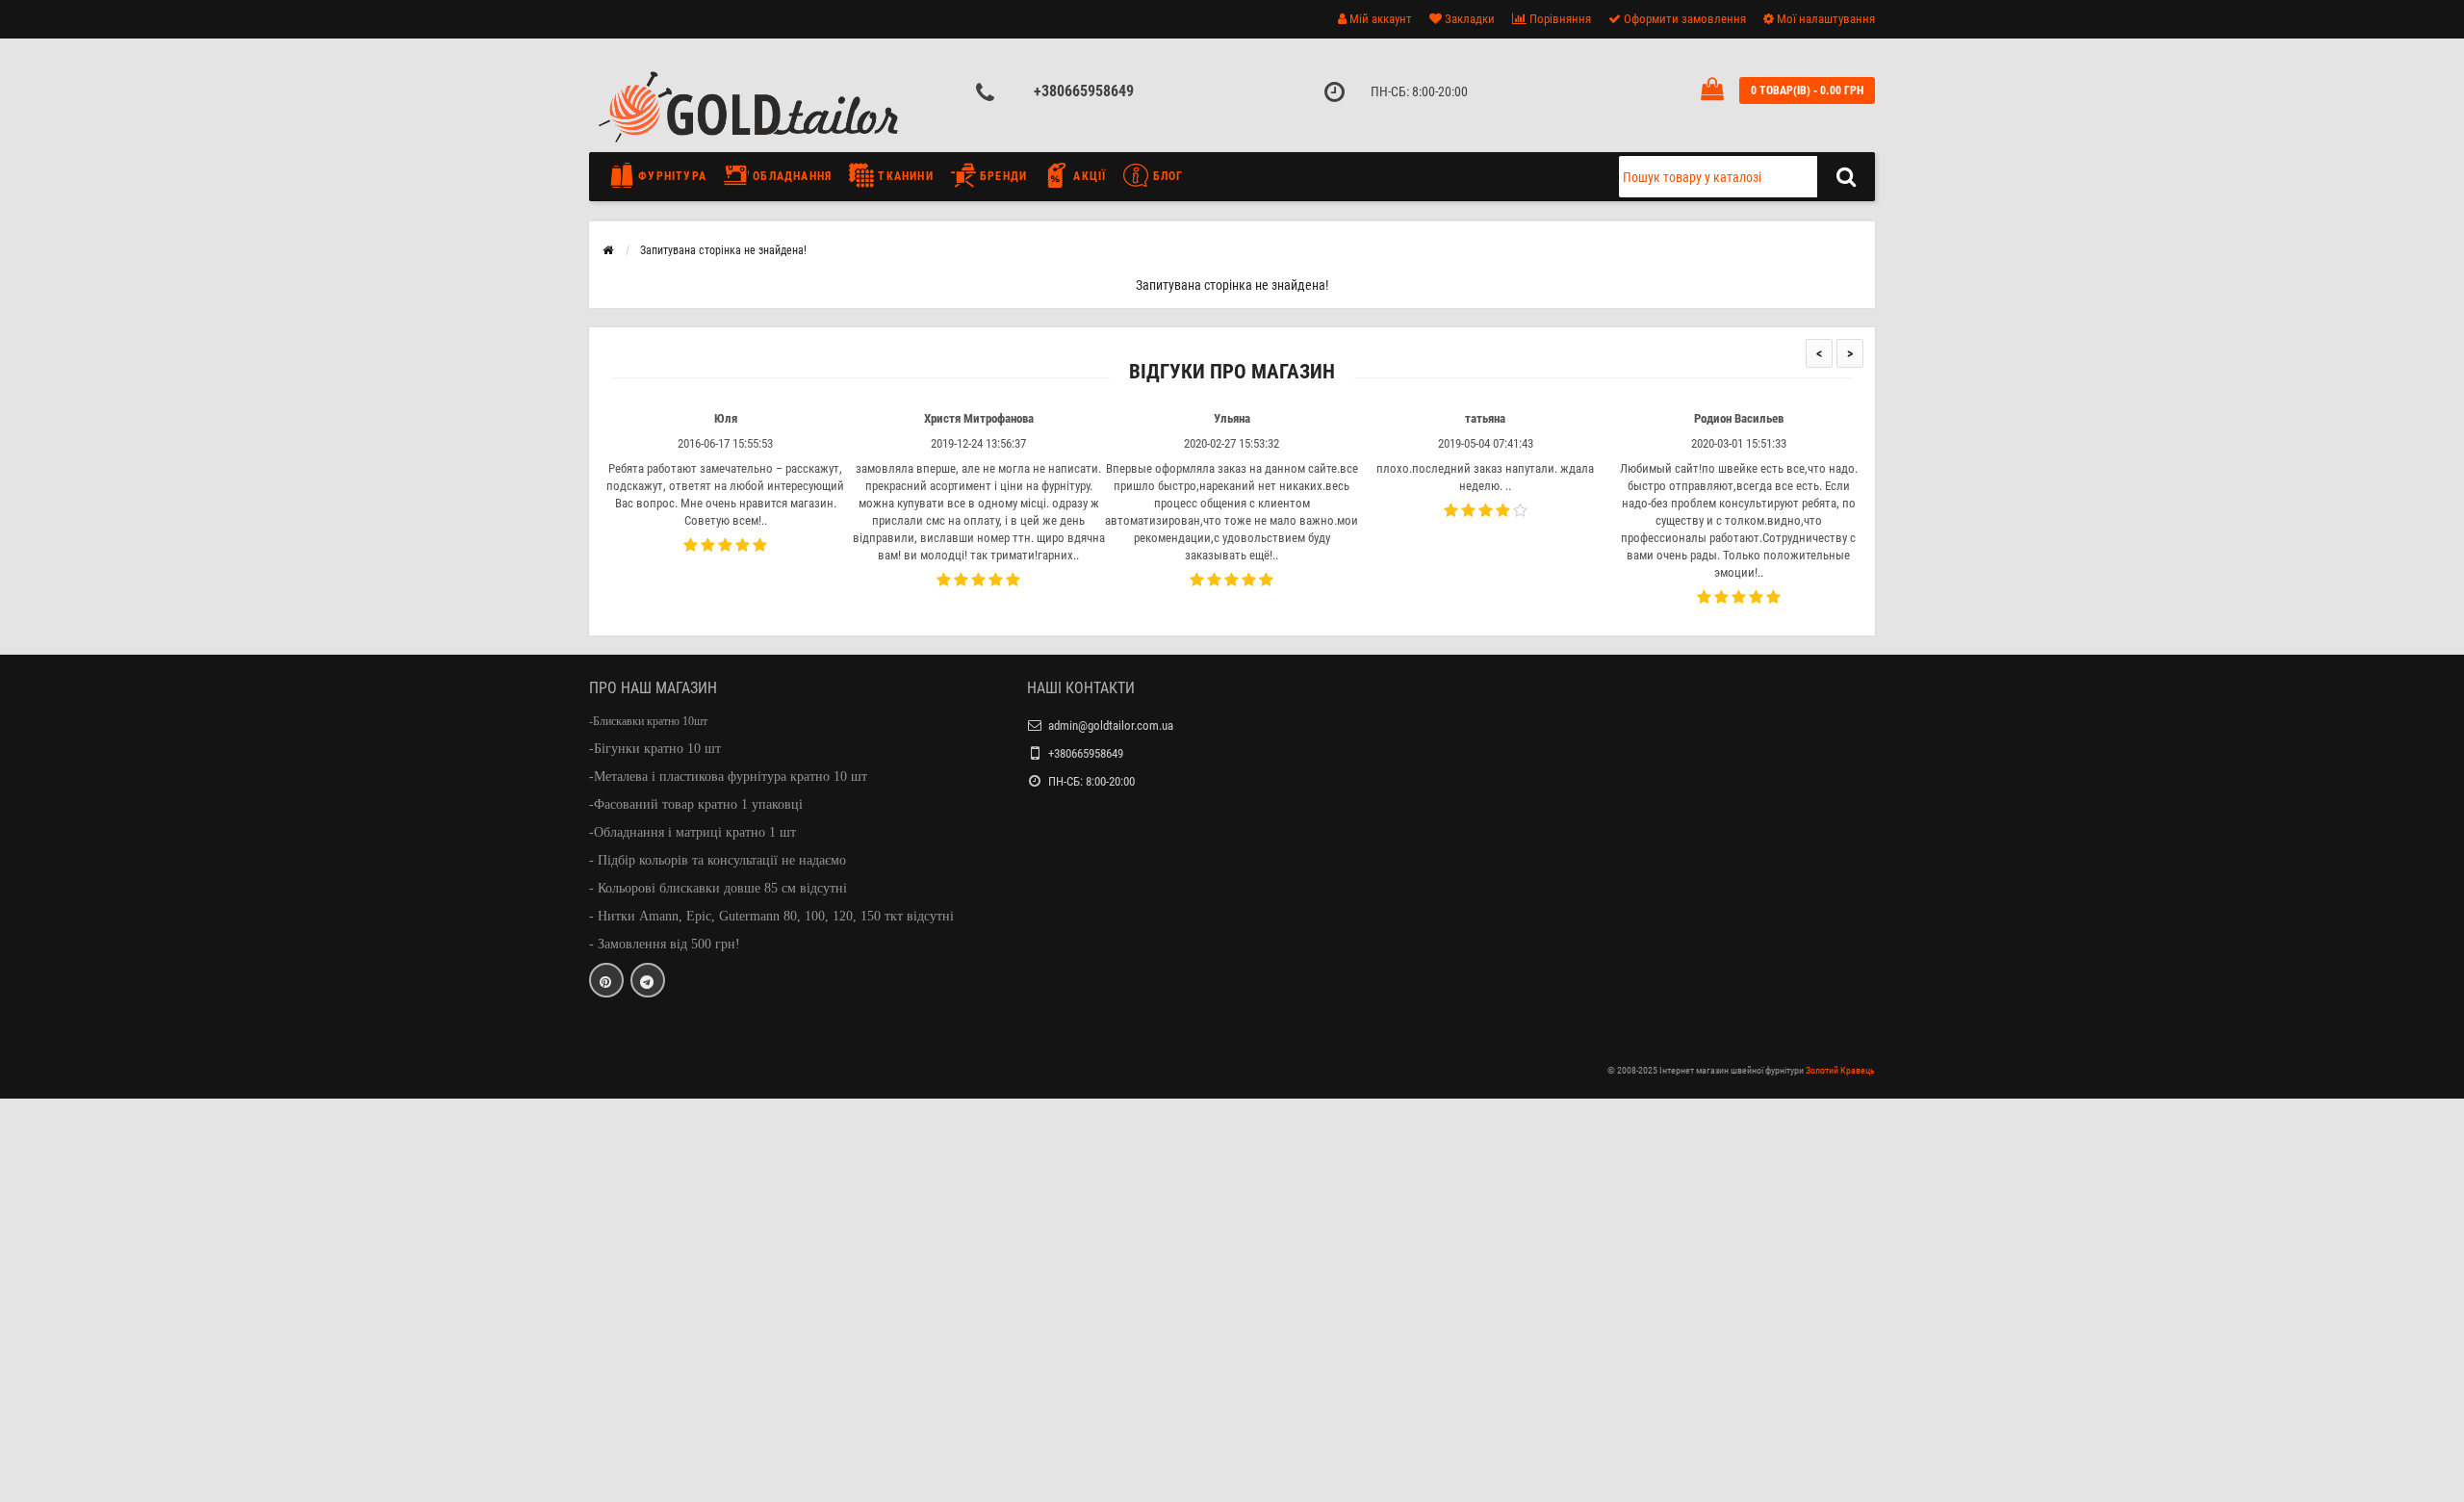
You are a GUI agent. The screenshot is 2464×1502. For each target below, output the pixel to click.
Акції (1088, 176)
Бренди (1001, 176)
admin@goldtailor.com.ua (1111, 725)
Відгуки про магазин (1232, 372)
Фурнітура (670, 176)
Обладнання (790, 176)
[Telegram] (648, 980)
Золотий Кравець (1840, 1070)
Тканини (904, 176)
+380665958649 (1084, 91)
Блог (1166, 176)
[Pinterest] (606, 980)
